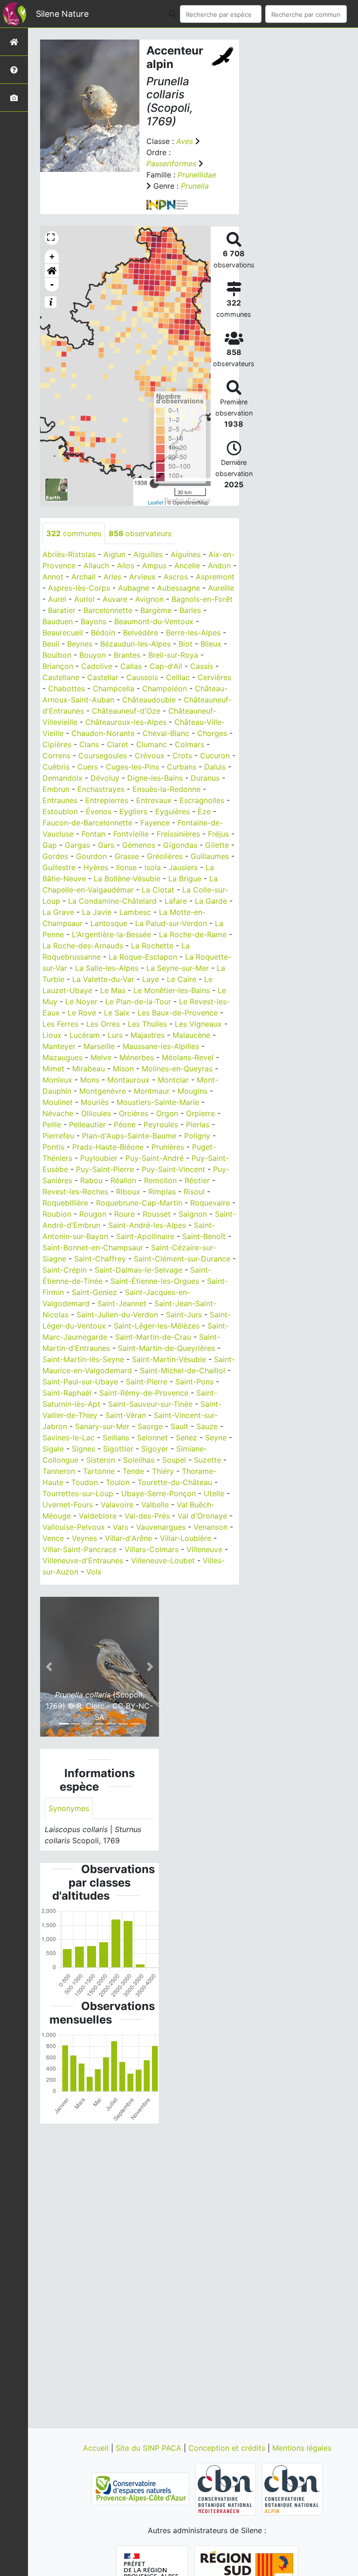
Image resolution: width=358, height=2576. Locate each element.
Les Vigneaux (198, 1024)
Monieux (57, 1080)
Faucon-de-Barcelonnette (87, 823)
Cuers (88, 767)
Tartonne (99, 1471)
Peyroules (161, 1124)
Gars (106, 845)
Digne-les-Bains (155, 778)
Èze (204, 811)
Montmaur (152, 1091)
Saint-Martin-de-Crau (153, 1337)
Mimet (53, 1069)
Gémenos (139, 845)
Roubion (57, 1214)
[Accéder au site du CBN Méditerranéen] (227, 2488)
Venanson (210, 1527)
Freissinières (178, 834)
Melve (101, 1057)
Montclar (173, 1080)
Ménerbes (137, 1057)
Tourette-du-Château (175, 1482)
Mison (123, 1069)
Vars (120, 1527)
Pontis (53, 1147)
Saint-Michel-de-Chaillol (182, 1370)
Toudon (85, 1482)
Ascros (176, 577)
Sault (179, 1426)
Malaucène (191, 1035)
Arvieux (142, 577)
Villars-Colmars (151, 1549)
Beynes (80, 644)
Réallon (123, 1180)
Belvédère (141, 633)
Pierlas (198, 1124)
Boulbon (57, 655)
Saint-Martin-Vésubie (169, 1359)
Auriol (84, 599)
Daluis (215, 767)
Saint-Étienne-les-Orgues (155, 1281)
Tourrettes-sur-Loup (78, 1493)
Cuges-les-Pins (132, 767)
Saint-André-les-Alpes (147, 1225)
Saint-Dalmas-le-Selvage (138, 1270)
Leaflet (155, 502)
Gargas (77, 845)
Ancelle (187, 566)
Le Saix (117, 1013)
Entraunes (60, 800)
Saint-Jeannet (122, 1303)
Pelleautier (87, 1124)
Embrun (56, 789)
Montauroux (128, 1080)
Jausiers (183, 867)
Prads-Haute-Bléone (108, 1147)
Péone (125, 1124)
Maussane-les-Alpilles (161, 1046)
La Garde (211, 901)
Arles (112, 577)
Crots (182, 756)
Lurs (115, 1035)
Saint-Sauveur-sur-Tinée (150, 1404)
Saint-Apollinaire (145, 1236)
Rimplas (162, 1192)
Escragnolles (202, 800)
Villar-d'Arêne (128, 1538)
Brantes (127, 655)
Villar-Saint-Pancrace (79, 1549)
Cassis (202, 666)
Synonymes (69, 1808)
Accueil (97, 2448)
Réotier (197, 1180)
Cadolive (97, 666)
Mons (90, 1080)
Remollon (160, 1180)
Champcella (114, 688)
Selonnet (152, 1438)
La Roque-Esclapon (143, 957)
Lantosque (109, 923)
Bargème (156, 610)
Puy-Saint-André (155, 1158)
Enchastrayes (101, 789)
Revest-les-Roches (75, 1192)
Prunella (195, 186)
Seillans (116, 1438)
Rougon (93, 1214)
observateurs (140, 533)
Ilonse (126, 867)
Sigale (53, 1449)
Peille (52, 1124)
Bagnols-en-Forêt (202, 599)
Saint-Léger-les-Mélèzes (157, 1326)
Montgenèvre (103, 1091)
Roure (124, 1214)
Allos (126, 566)
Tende (133, 1471)
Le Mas (113, 990)
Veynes (84, 1538)
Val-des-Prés (147, 1516)
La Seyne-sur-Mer (178, 968)
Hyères (96, 867)
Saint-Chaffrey (100, 1259)
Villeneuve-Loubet (163, 1561)
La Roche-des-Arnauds (83, 946)
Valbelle (155, 1505)
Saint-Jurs (184, 1315)
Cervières (214, 677)
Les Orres (103, 1024)
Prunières (168, 1147)
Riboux (128, 1192)
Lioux (52, 1035)
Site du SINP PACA (150, 2448)
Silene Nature (62, 14)
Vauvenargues (161, 1527)
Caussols (142, 677)
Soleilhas (139, 1460)
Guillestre (59, 867)
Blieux (211, 644)
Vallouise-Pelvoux (74, 1527)
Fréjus (218, 834)
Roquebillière (65, 1203)
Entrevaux (154, 800)
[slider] (154, 484)
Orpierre (200, 1113)
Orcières (134, 1113)
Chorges (212, 733)
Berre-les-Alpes (193, 633)
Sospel (174, 1460)
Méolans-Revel (188, 1057)
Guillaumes (210, 856)
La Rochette (152, 946)
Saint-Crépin (65, 1270)
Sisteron (101, 1460)
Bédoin (103, 633)
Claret (117, 744)
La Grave (58, 912)
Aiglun (114, 554)
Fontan (93, 834)
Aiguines (186, 554)
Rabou (91, 1180)
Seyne (216, 1438)
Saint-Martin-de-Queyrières (166, 1348)
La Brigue (185, 879)
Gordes (55, 856)
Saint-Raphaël (67, 1393)
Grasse (127, 856)
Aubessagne (179, 588)
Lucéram (85, 1035)
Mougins (193, 1091)
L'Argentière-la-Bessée (111, 934)
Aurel (57, 599)
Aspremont (215, 577)
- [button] (52, 284)
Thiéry (163, 1471)
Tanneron (59, 1471)
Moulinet (58, 1102)
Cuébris (56, 767)
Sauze (207, 1426)
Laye (151, 979)
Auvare (115, 599)
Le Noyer (81, 1002)
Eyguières (172, 811)
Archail (83, 577)
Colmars (189, 744)
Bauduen (58, 621)
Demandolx (62, 778)
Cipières (57, 744)
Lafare (176, 901)
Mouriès (95, 1102)
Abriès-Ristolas (69, 554)
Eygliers (133, 811)
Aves (185, 141)
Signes (83, 1449)
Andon (219, 566)
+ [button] (52, 256)
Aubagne (134, 588)
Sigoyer (155, 1449)
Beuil (51, 644)
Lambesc (135, 912)
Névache (58, 1113)
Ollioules (96, 1113)
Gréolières (165, 856)
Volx (94, 1572)
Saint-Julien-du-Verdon (117, 1315)
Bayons (93, 621)
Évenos (99, 811)
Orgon (167, 1113)
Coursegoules (103, 756)
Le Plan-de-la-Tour (138, 1002)
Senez (186, 1438)
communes (74, 533)
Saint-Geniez (94, 1292)
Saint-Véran (126, 1415)
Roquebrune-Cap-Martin (139, 1203)
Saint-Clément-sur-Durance (182, 1259)
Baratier (62, 610)
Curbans (182, 767)
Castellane (61, 677)
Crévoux (150, 756)
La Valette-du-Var (103, 979)
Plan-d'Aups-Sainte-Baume (129, 1136)
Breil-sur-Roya (173, 655)
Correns (56, 756)
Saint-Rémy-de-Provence (144, 1393)
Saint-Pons (194, 1382)
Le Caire (182, 979)
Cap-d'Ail (166, 666)
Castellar (103, 677)
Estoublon (60, 811)
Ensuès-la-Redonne (166, 789)
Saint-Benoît (204, 1236)
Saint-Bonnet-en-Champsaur (93, 1247)
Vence (53, 1538)
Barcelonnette (108, 610)
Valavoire (117, 1505)
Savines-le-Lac (69, 1438)
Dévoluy (105, 778)
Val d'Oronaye (202, 1516)
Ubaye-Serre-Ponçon (158, 1493)
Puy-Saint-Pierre (105, 1169)
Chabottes (66, 688)
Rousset (157, 1214)
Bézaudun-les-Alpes (135, 644)
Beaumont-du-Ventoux (154, 621)
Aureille (221, 588)
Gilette (217, 845)
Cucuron (215, 756)
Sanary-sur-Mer (102, 1426)
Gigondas (180, 845)
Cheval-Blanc (166, 733)
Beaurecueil (63, 633)
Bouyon (93, 655)
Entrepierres (107, 800)
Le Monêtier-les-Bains (172, 990)
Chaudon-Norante (103, 733)
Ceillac (178, 677)
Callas (131, 666)
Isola (153, 867)
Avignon (149, 599)
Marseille (99, 1046)
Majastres (148, 1035)
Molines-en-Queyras (177, 1069)
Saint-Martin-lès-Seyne (83, 1359)
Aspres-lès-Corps (79, 588)
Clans (89, 744)
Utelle (214, 1493)
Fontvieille (131, 834)
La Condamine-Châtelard (112, 901)
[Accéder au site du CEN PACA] (141, 2488)
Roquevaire (210, 1203)
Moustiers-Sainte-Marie (158, 1102)
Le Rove (82, 1013)
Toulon (118, 1482)
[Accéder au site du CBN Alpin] (292, 2488)
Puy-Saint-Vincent (173, 1169)
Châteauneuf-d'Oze (126, 711)
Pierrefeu (58, 1136)
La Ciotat (158, 890)
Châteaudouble (149, 700)
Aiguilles (148, 554)
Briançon (58, 666)
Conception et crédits (228, 2448)
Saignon (193, 1214)
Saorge (150, 1426)
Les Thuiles (147, 1024)
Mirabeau (89, 1069)
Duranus (205, 778)
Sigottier (118, 1449)
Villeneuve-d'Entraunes (83, 1561)
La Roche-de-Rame (193, 934)
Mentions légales (302, 2448)
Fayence (155, 823)
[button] (52, 271)
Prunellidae (197, 175)
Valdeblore (98, 1516)
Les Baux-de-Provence (178, 1013)
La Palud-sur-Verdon (171, 923)
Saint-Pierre (147, 1382)
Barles (190, 610)
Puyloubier (99, 1158)
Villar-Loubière (186, 1538)
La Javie (97, 912)
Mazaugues (62, 1057)
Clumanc (151, 744)
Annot (53, 577)
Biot (186, 644)
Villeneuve (204, 1549)
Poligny (197, 1136)
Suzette (207, 1460)
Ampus (154, 566)
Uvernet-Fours (68, 1505)
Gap (50, 845)
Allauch (96, 566)
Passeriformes (171, 164)
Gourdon (91, 856)
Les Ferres (60, 1024)
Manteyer (59, 1046)
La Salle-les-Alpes (107, 968)
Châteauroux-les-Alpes (126, 722)
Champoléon (165, 688)
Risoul (194, 1192)
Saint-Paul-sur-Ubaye (80, 1382)
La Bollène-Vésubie (127, 879)
